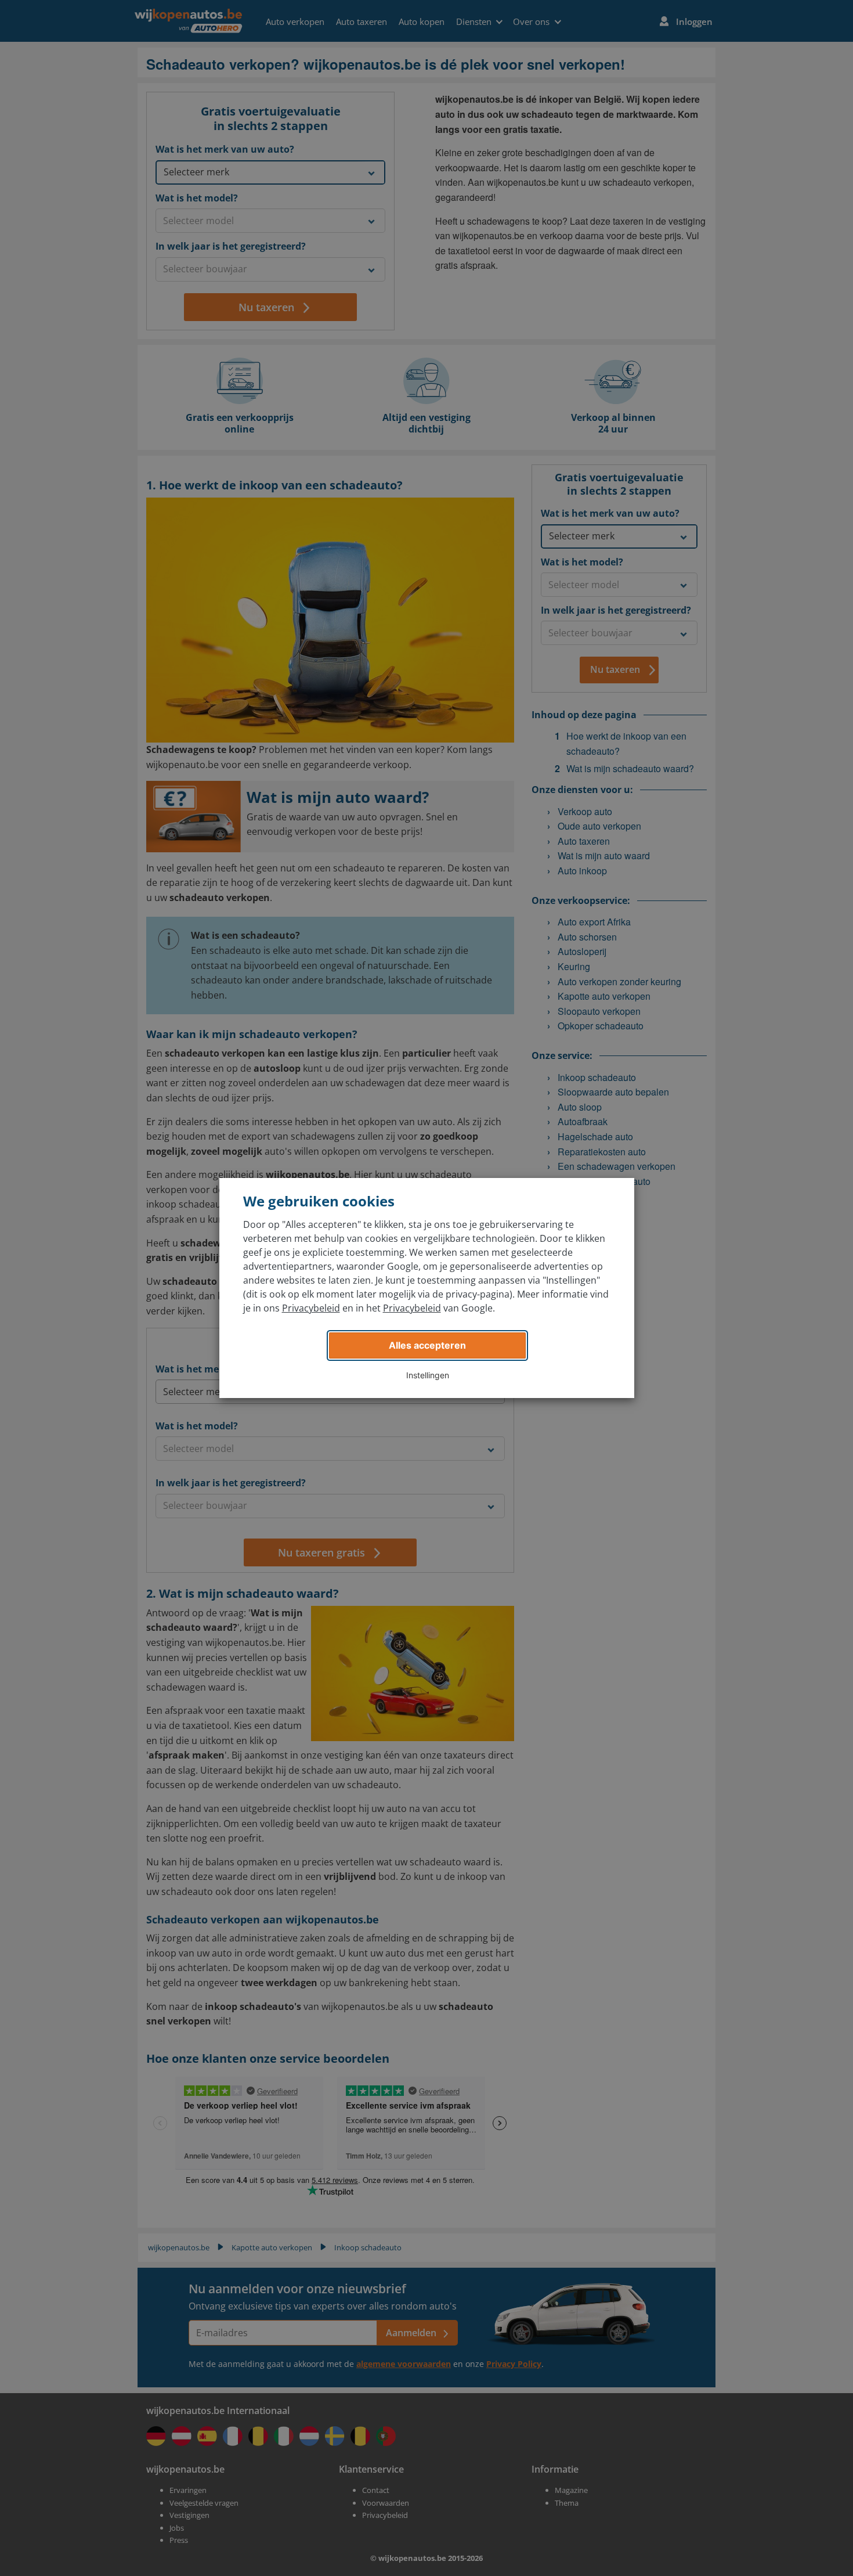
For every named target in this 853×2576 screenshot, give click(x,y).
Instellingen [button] (428, 1375)
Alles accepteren (427, 1345)
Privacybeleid (311, 1308)
